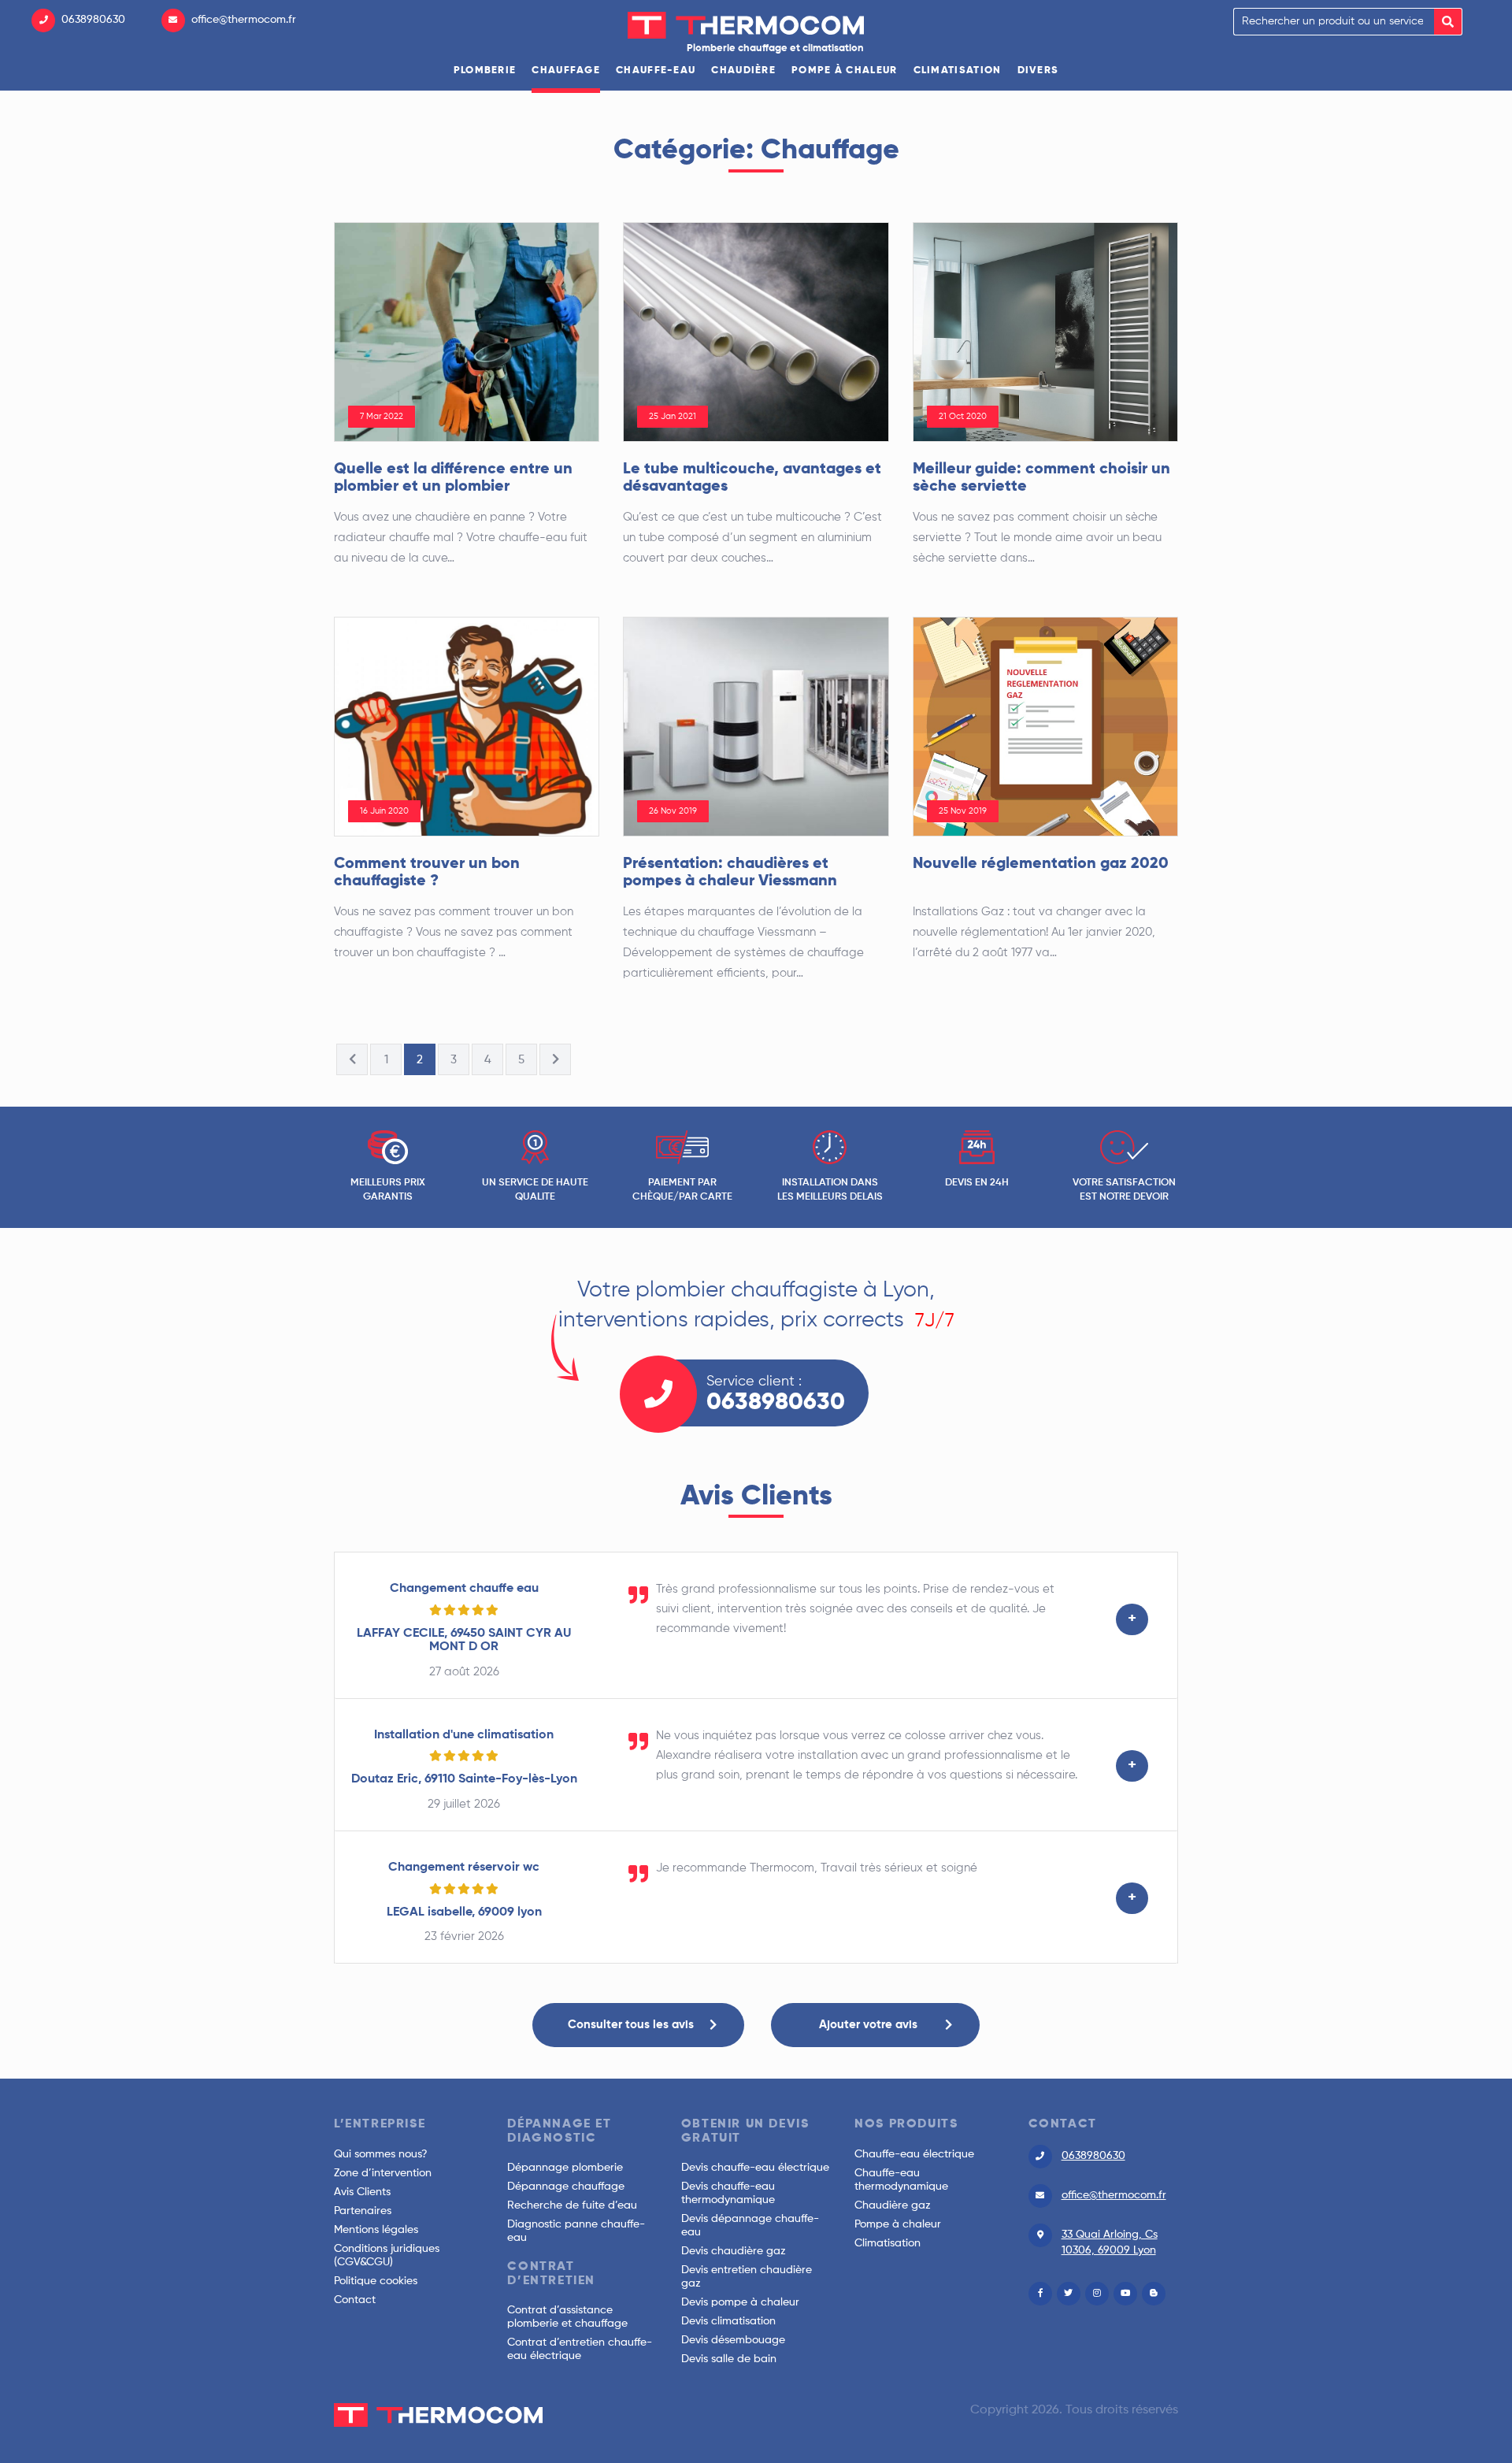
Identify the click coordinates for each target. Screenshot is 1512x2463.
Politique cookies (376, 2281)
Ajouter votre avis (868, 2025)
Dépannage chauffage (566, 2187)
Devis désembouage (733, 2340)
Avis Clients (362, 2192)
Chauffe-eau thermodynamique (901, 2180)
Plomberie (485, 70)
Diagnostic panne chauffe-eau (576, 2231)
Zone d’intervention (383, 2173)
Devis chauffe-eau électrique (755, 2168)
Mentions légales (376, 2230)
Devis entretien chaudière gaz (747, 2277)
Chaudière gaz (893, 2205)
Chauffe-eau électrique (914, 2154)
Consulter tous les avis (631, 2025)
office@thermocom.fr (244, 20)
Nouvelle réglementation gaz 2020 (1041, 864)
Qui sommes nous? (381, 2154)
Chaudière (743, 70)
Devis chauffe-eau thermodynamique (728, 2193)
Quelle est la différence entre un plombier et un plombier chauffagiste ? (453, 487)
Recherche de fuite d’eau (572, 2205)
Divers (1038, 70)
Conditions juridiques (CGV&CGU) (387, 2255)
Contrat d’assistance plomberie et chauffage (567, 2317)
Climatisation (958, 70)
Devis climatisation (728, 2321)
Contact (355, 2300)
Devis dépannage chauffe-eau (750, 2226)
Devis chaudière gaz (734, 2251)
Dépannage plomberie (565, 2168)
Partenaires (363, 2211)
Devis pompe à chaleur (740, 2302)
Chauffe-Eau (656, 70)
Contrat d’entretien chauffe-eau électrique (580, 2349)
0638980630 (93, 20)
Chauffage (566, 70)
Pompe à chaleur (845, 70)
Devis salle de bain (729, 2359)
